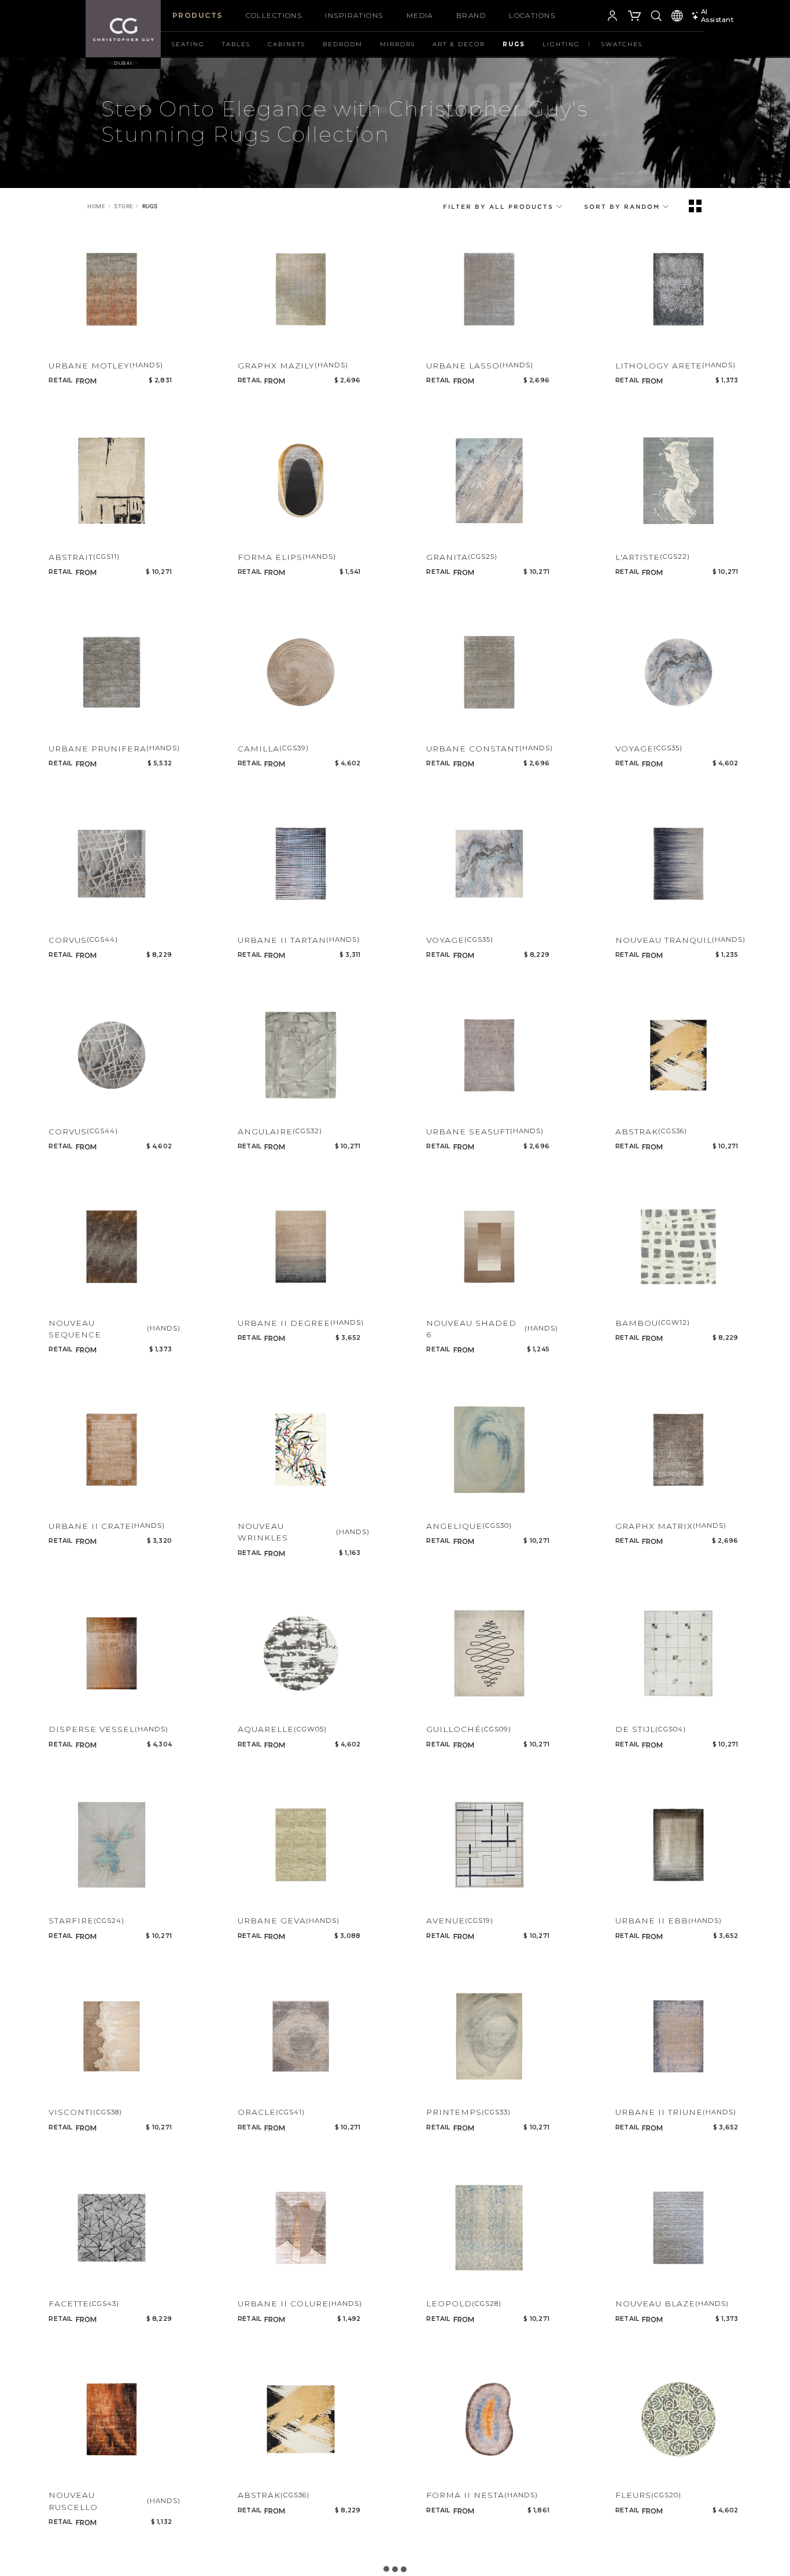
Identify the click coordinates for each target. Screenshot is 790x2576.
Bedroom (343, 44)
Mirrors (398, 44)
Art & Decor (459, 44)
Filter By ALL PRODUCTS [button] (500, 207)
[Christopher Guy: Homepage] (123, 29)
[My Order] (635, 17)
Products (197, 15)
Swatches (622, 44)
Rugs (514, 44)
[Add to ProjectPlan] (78, 342)
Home (96, 206)
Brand (471, 15)
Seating (188, 44)
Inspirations (354, 15)
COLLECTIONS (274, 15)
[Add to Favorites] (56, 342)
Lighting (561, 44)
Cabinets (287, 44)
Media (420, 15)
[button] (595, 17)
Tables (236, 44)
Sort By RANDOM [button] (623, 207)
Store (124, 206)
